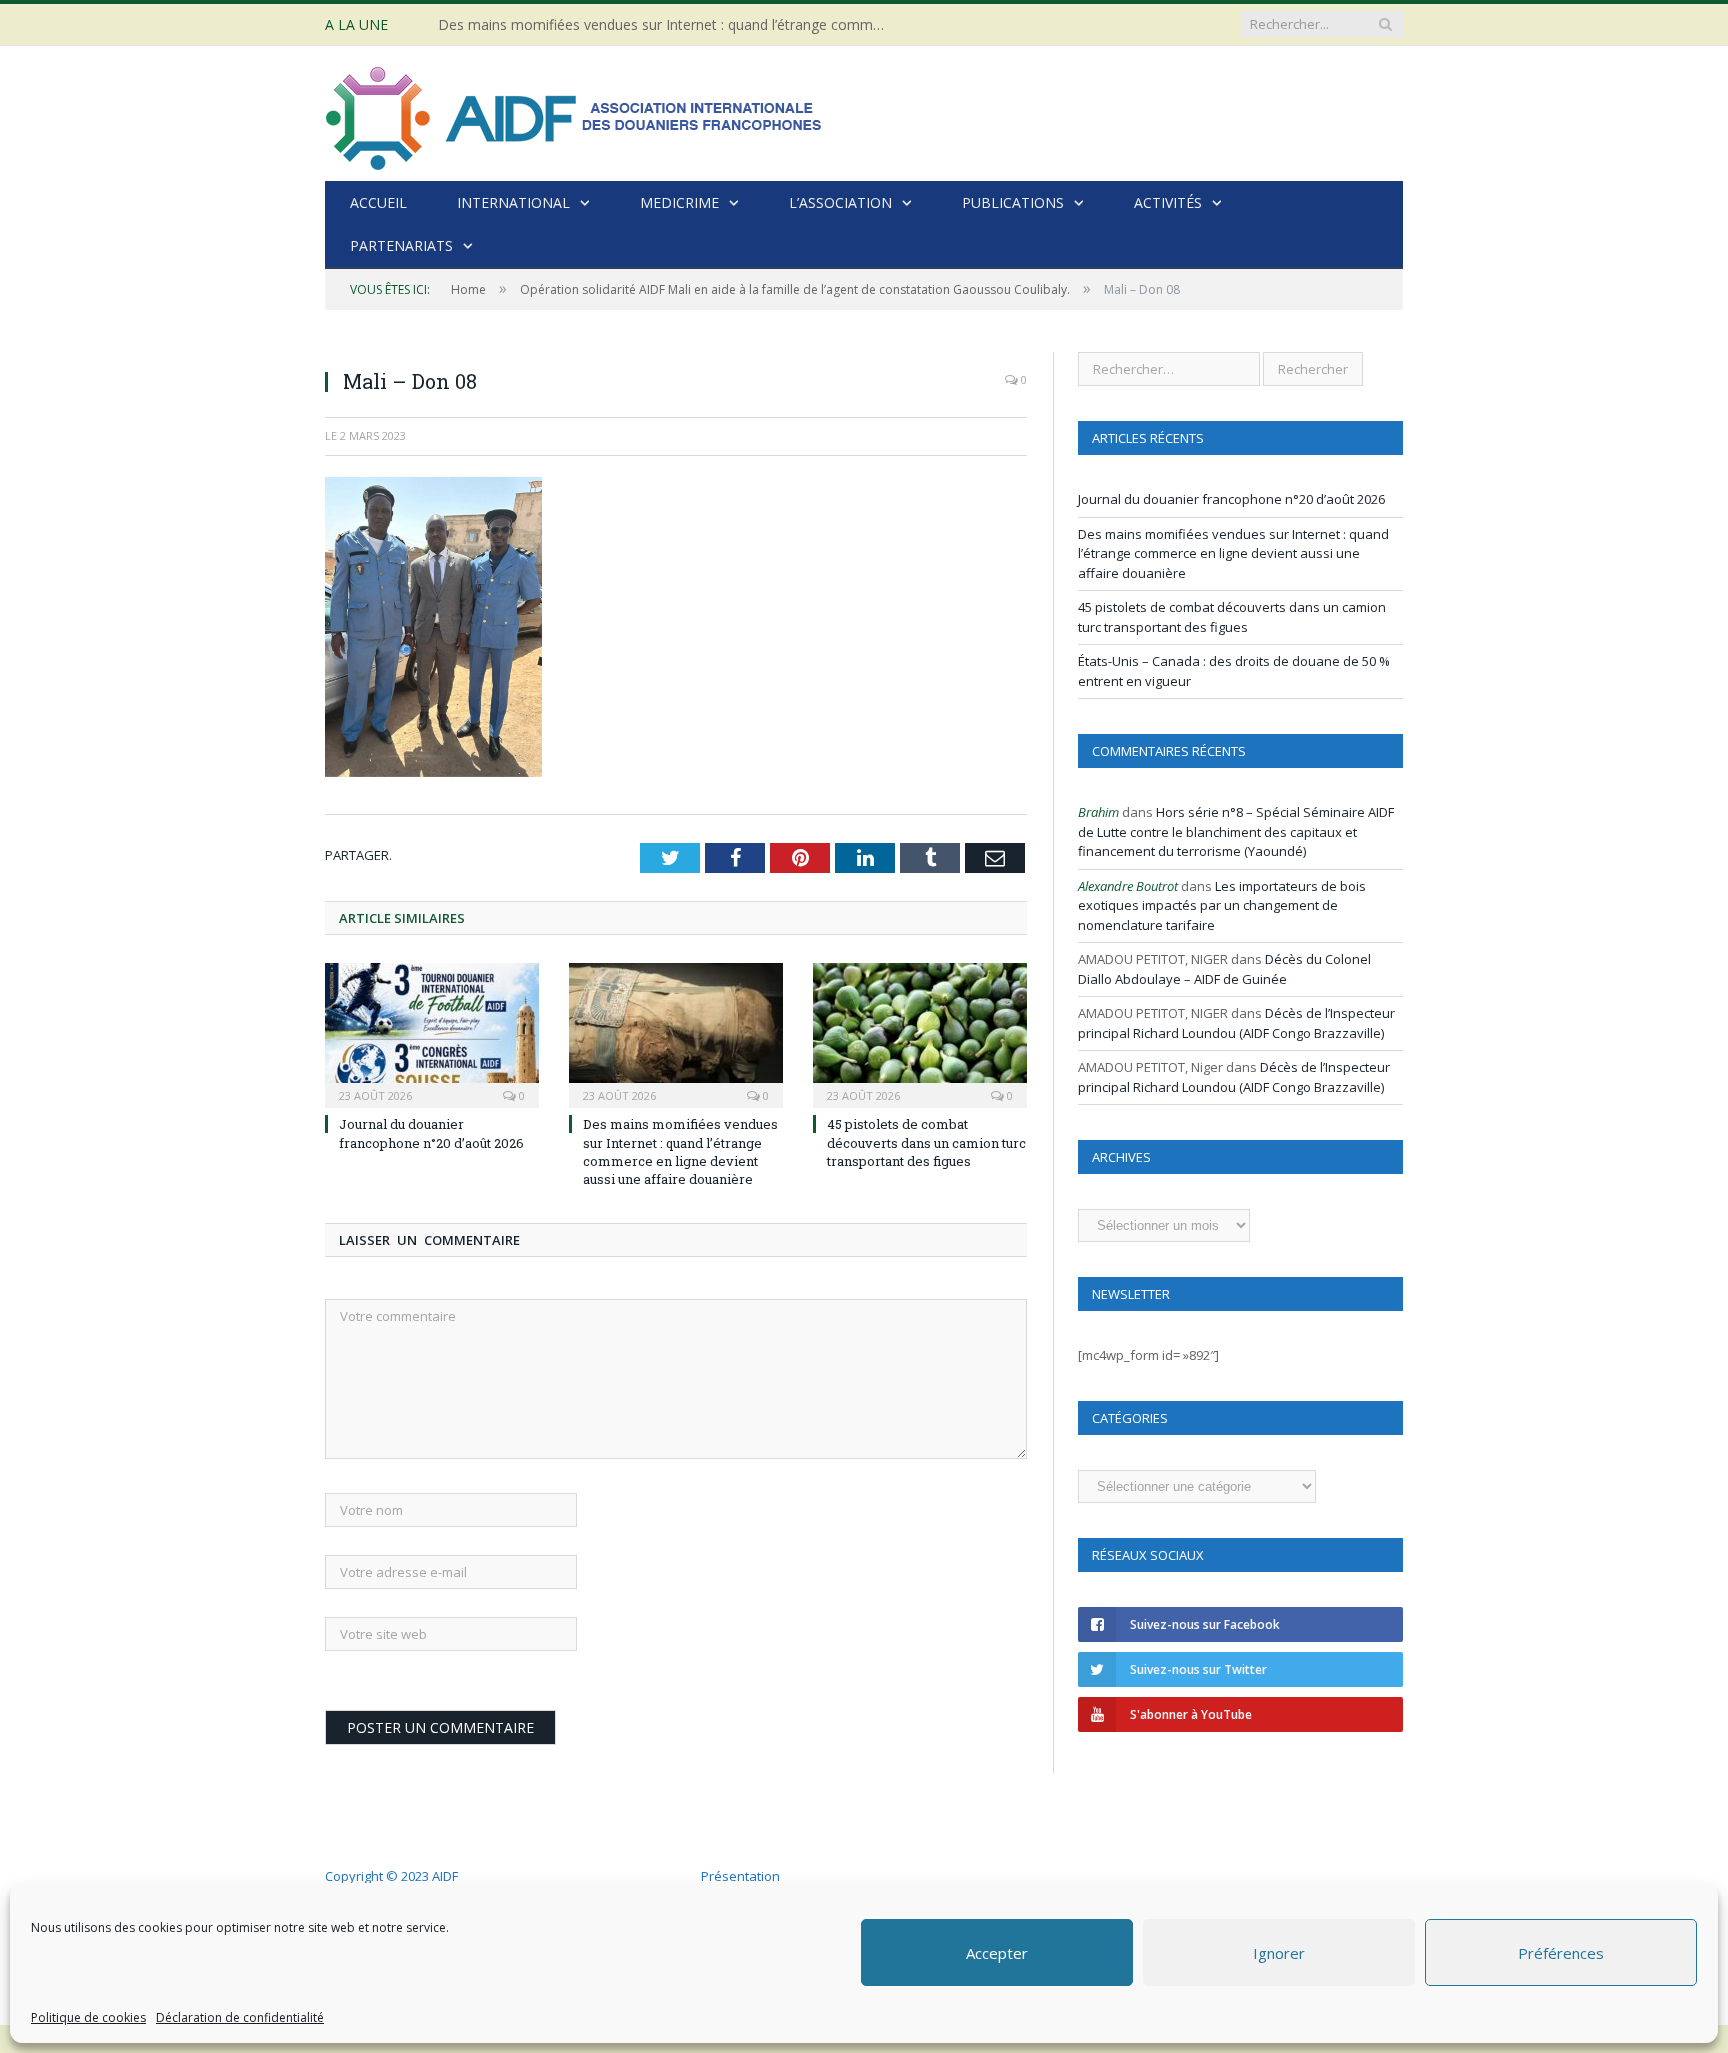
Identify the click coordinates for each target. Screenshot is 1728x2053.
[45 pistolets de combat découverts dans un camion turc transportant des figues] (920, 1033)
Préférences (1561, 1953)
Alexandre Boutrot (1128, 886)
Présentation (740, 1876)
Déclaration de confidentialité (240, 2017)
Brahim (1098, 812)
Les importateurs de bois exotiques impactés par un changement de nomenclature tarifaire (1222, 905)
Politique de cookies (88, 2017)
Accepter (997, 1953)
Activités (1168, 202)
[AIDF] (575, 113)
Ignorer (1279, 1953)
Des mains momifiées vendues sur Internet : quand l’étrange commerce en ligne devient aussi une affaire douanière (668, 25)
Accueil (378, 202)
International (513, 202)
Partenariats (401, 245)
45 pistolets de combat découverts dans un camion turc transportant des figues (926, 1142)
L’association (840, 202)
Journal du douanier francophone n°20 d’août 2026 (431, 1133)
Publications (1013, 202)
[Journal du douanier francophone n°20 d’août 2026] (432, 1033)
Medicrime (679, 202)
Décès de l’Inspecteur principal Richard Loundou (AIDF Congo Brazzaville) (1236, 1023)
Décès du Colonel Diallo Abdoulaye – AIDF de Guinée (1224, 969)
